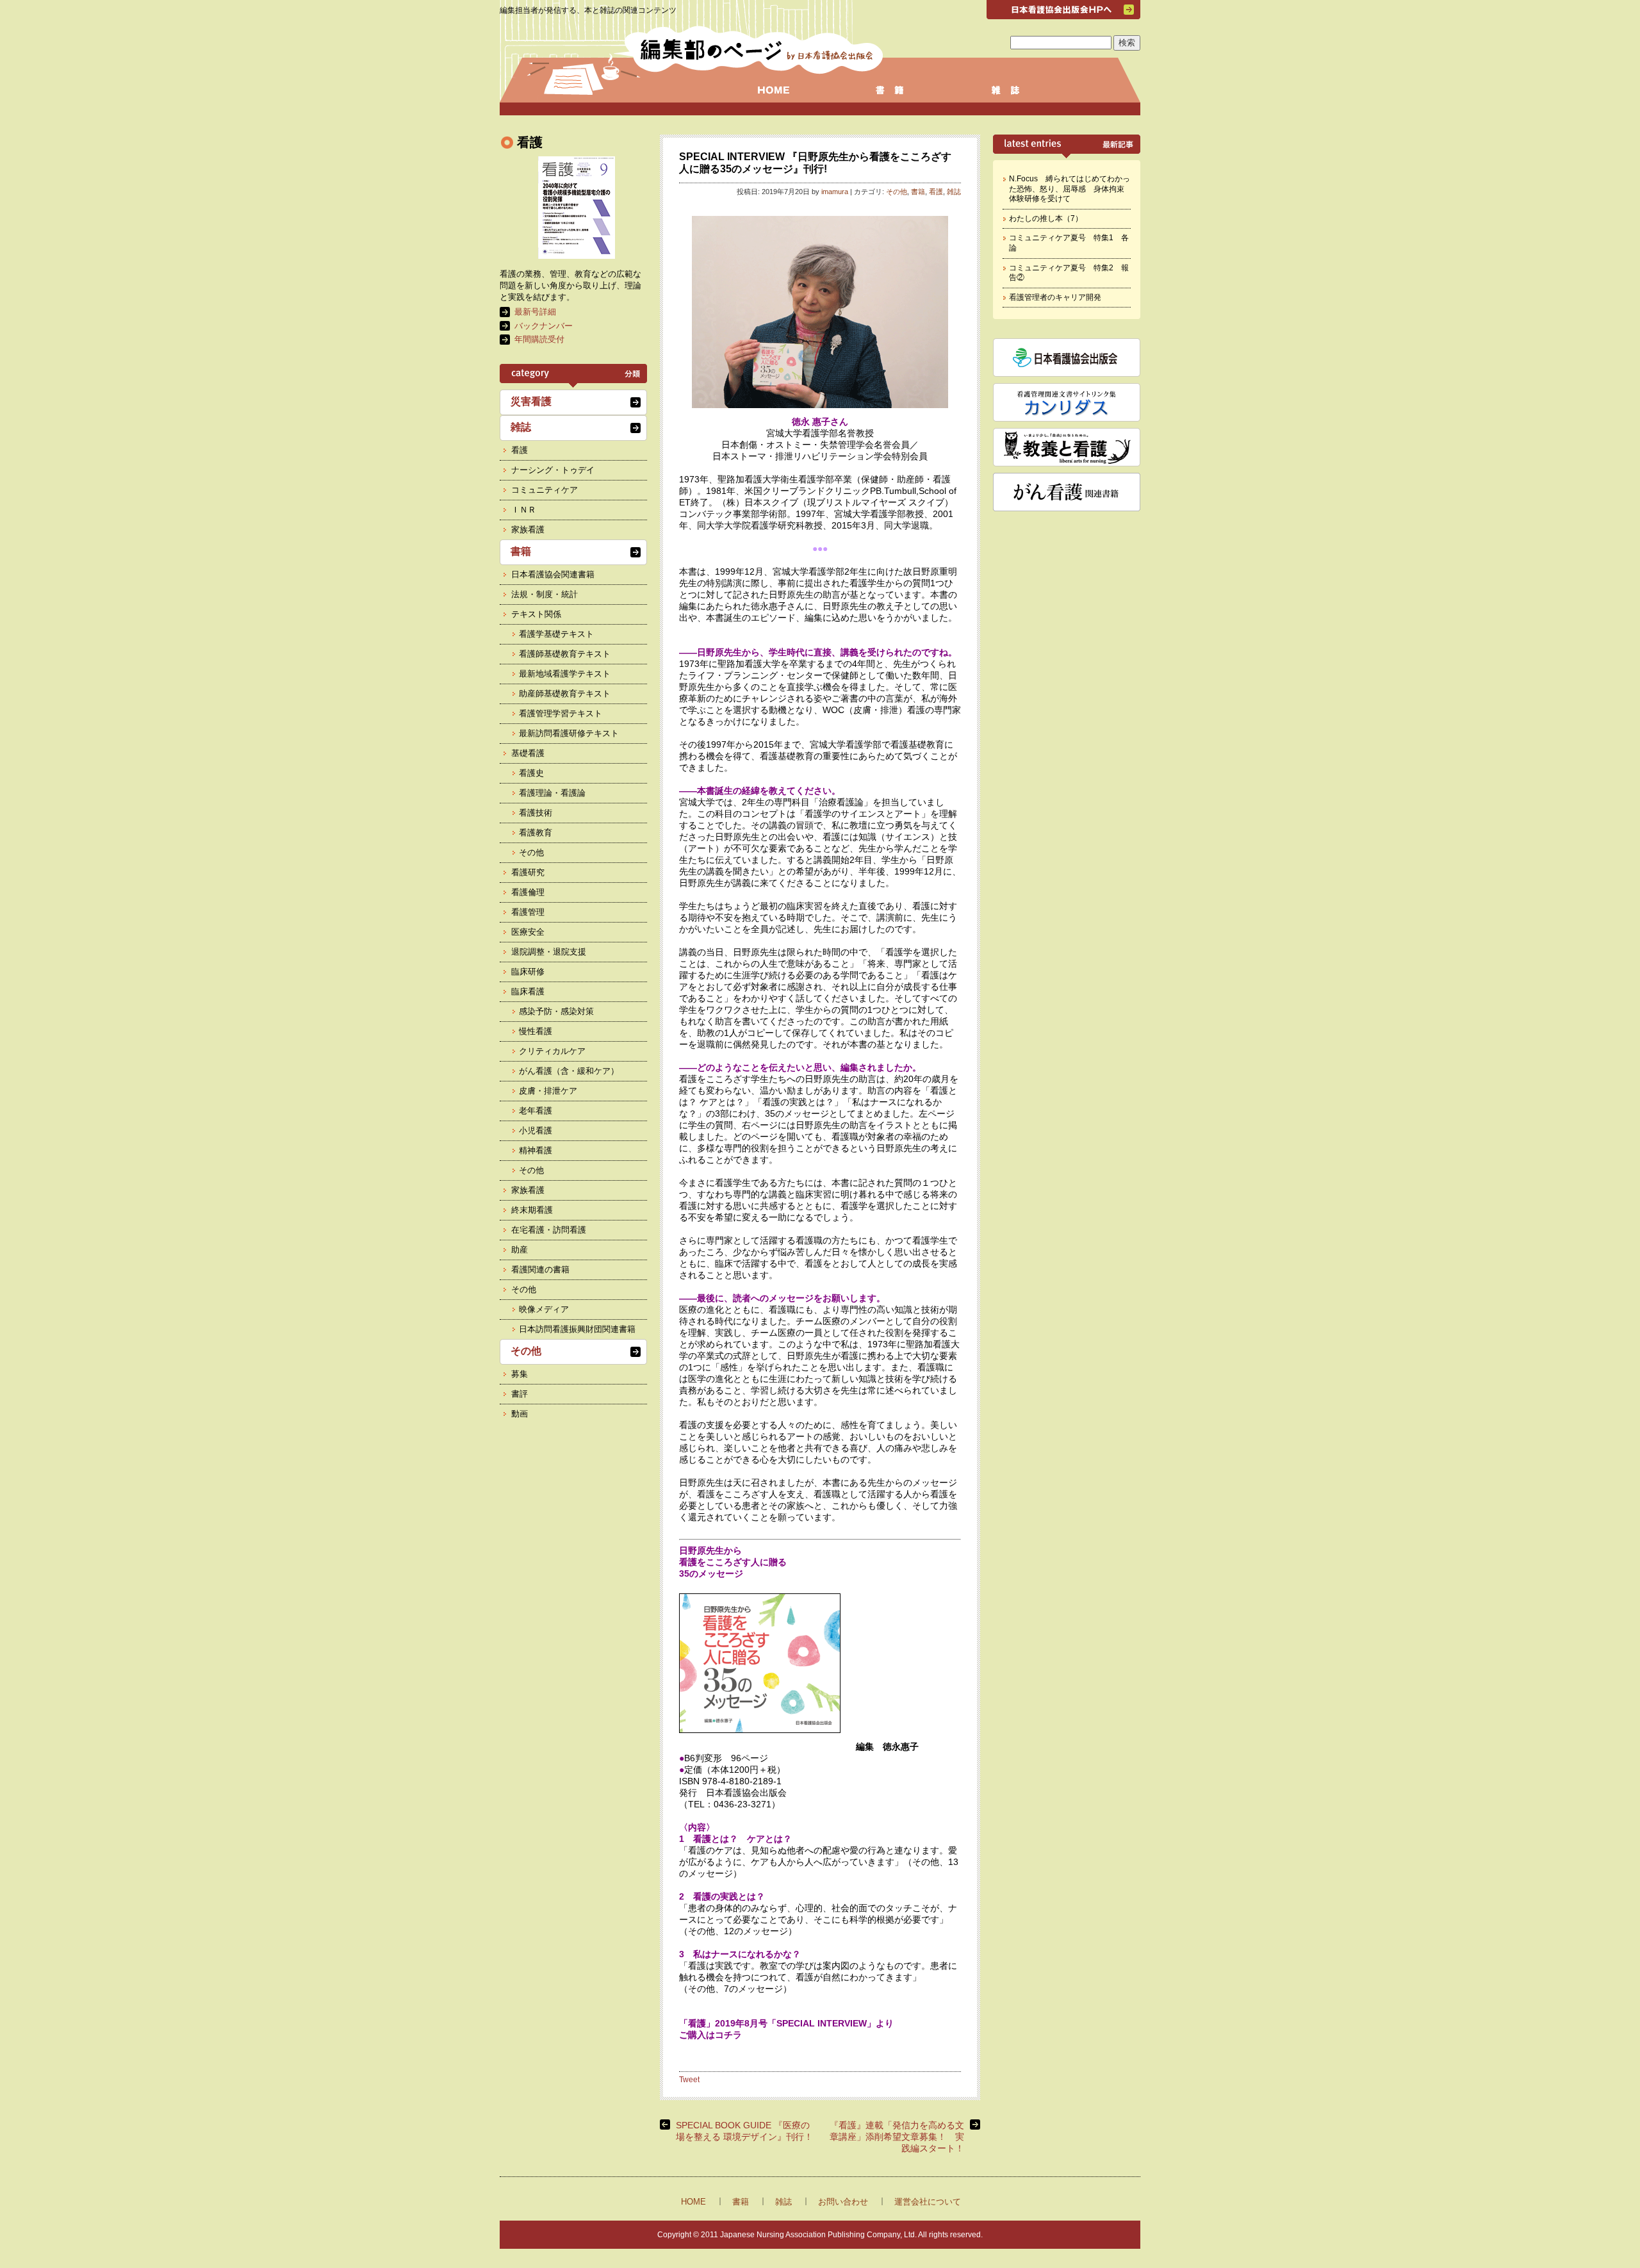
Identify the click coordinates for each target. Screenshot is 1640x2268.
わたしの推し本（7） (1046, 218)
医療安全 (528, 932)
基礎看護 (528, 753)
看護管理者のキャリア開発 (1055, 297)
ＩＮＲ (524, 510)
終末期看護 (532, 1210)
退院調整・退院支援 (549, 952)
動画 (520, 1414)
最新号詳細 (535, 312)
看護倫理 (528, 892)
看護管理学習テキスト (561, 713)
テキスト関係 (536, 614)
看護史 (531, 773)
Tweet (689, 2080)
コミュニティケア (545, 490)
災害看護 (531, 401)
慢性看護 (536, 1031)
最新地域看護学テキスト (565, 674)
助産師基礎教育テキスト (565, 694)
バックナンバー (544, 326)
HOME (693, 2202)
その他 (897, 192)
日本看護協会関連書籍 (553, 574)
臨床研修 (528, 972)
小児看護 (536, 1130)
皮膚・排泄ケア (548, 1091)
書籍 (918, 192)
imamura (835, 192)
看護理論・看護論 (552, 793)
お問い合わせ (843, 2202)
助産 (520, 1250)
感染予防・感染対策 (556, 1011)
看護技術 (536, 813)
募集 (520, 1374)
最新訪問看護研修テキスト (569, 733)
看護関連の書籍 (540, 1270)
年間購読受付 (539, 339)
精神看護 (536, 1150)
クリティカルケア (552, 1051)
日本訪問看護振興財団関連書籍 (577, 1329)
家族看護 (528, 530)
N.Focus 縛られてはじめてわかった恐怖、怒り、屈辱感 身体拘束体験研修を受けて (1070, 189)
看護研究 (528, 872)
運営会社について (928, 2202)
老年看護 (536, 1111)
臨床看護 (528, 991)
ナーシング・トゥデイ (553, 470)
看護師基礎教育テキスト (565, 654)
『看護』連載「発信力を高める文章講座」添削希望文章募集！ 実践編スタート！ (897, 2137)
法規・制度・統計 (545, 594)
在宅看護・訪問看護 (549, 1230)
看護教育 (536, 833)
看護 (936, 192)
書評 (520, 1394)
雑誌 (954, 192)
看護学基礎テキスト (556, 634)
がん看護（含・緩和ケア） (569, 1071)
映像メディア (544, 1309)
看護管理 (528, 912)
